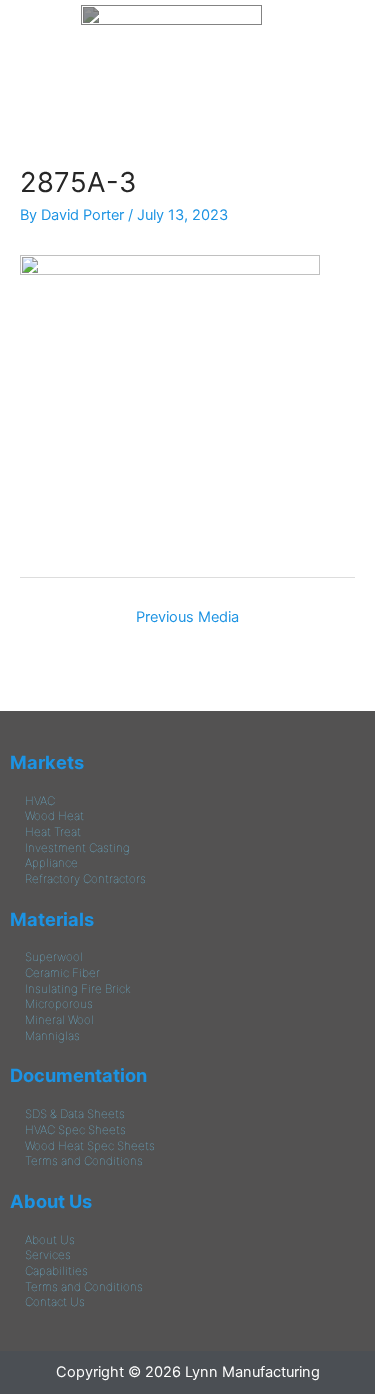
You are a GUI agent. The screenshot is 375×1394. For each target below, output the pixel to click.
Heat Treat (53, 832)
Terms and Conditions (84, 1161)
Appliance (51, 863)
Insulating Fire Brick (78, 989)
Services (48, 1255)
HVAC (40, 801)
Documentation (78, 1075)
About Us (51, 1201)
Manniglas (52, 1036)
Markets (47, 762)
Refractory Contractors (85, 879)
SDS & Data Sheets (75, 1114)
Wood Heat (54, 816)
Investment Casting (77, 848)
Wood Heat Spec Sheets (90, 1146)
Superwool (54, 957)
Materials (52, 919)
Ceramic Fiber (62, 973)
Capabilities (56, 1271)
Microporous (59, 1004)
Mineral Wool (59, 1020)
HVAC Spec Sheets (75, 1130)
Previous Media (187, 617)
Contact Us (55, 1302)
